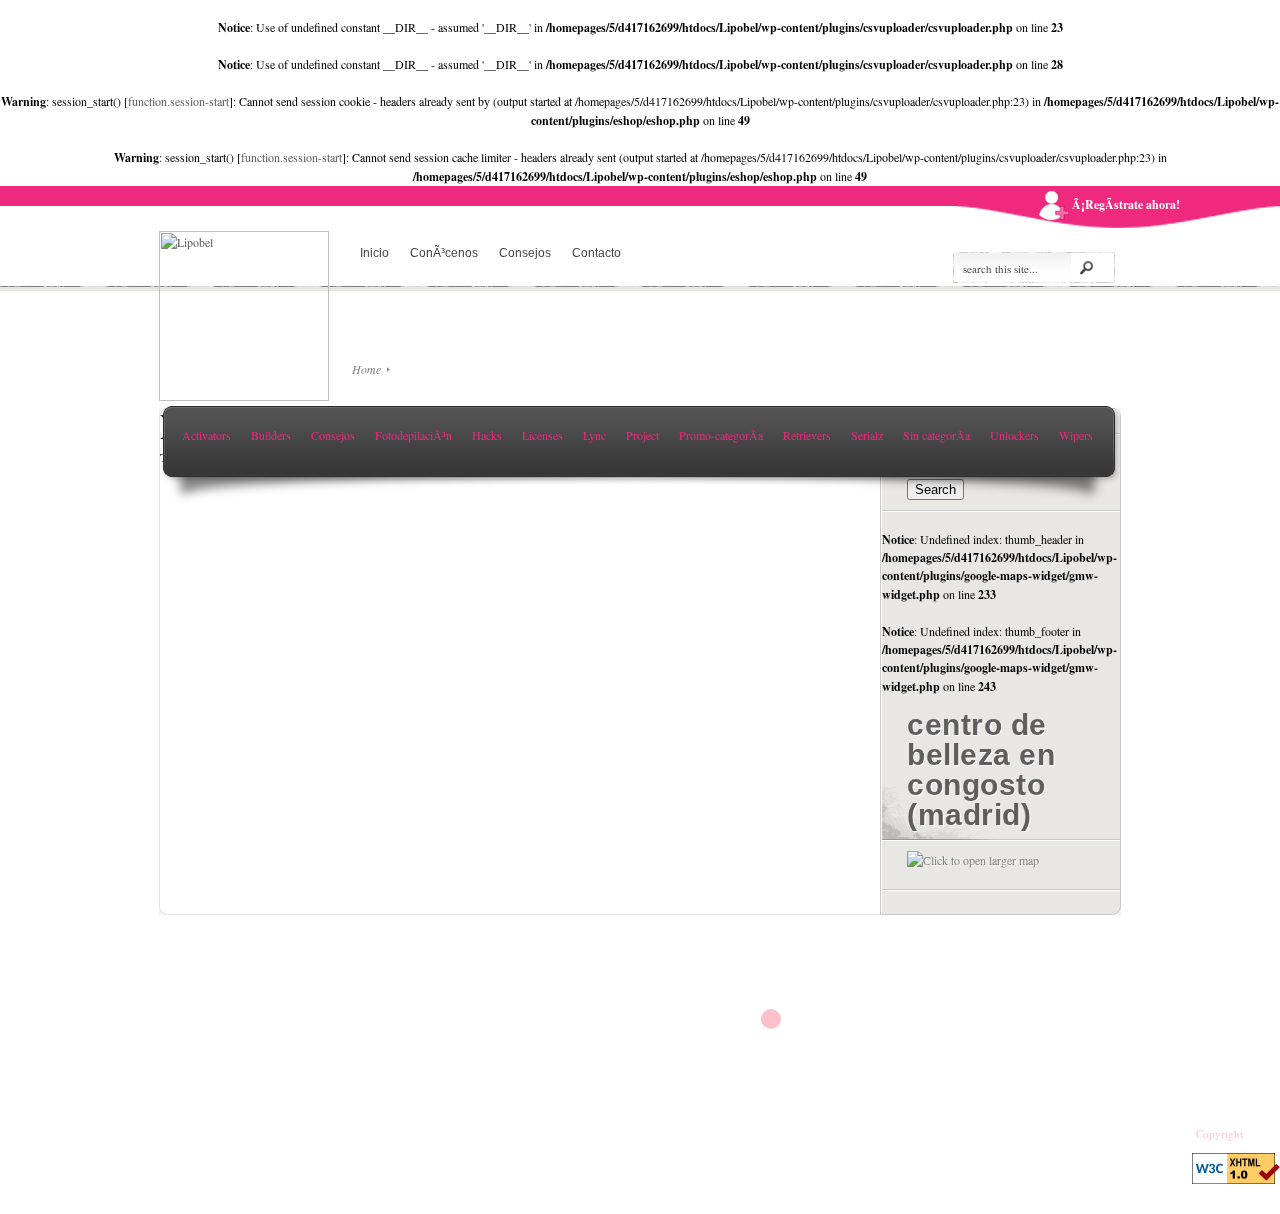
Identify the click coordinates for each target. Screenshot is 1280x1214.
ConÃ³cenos (444, 253)
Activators (206, 435)
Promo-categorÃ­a (721, 435)
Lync (594, 435)
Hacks (487, 435)
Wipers (1076, 435)
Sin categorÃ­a (936, 435)
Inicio (374, 253)
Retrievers (807, 435)
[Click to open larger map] (973, 860)
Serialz (867, 435)
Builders (271, 435)
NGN (1258, 1134)
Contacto (596, 253)
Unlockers (1014, 435)
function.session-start (178, 101)
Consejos (525, 253)
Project (642, 435)
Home (366, 369)
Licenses (542, 435)
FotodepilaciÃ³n (413, 435)
